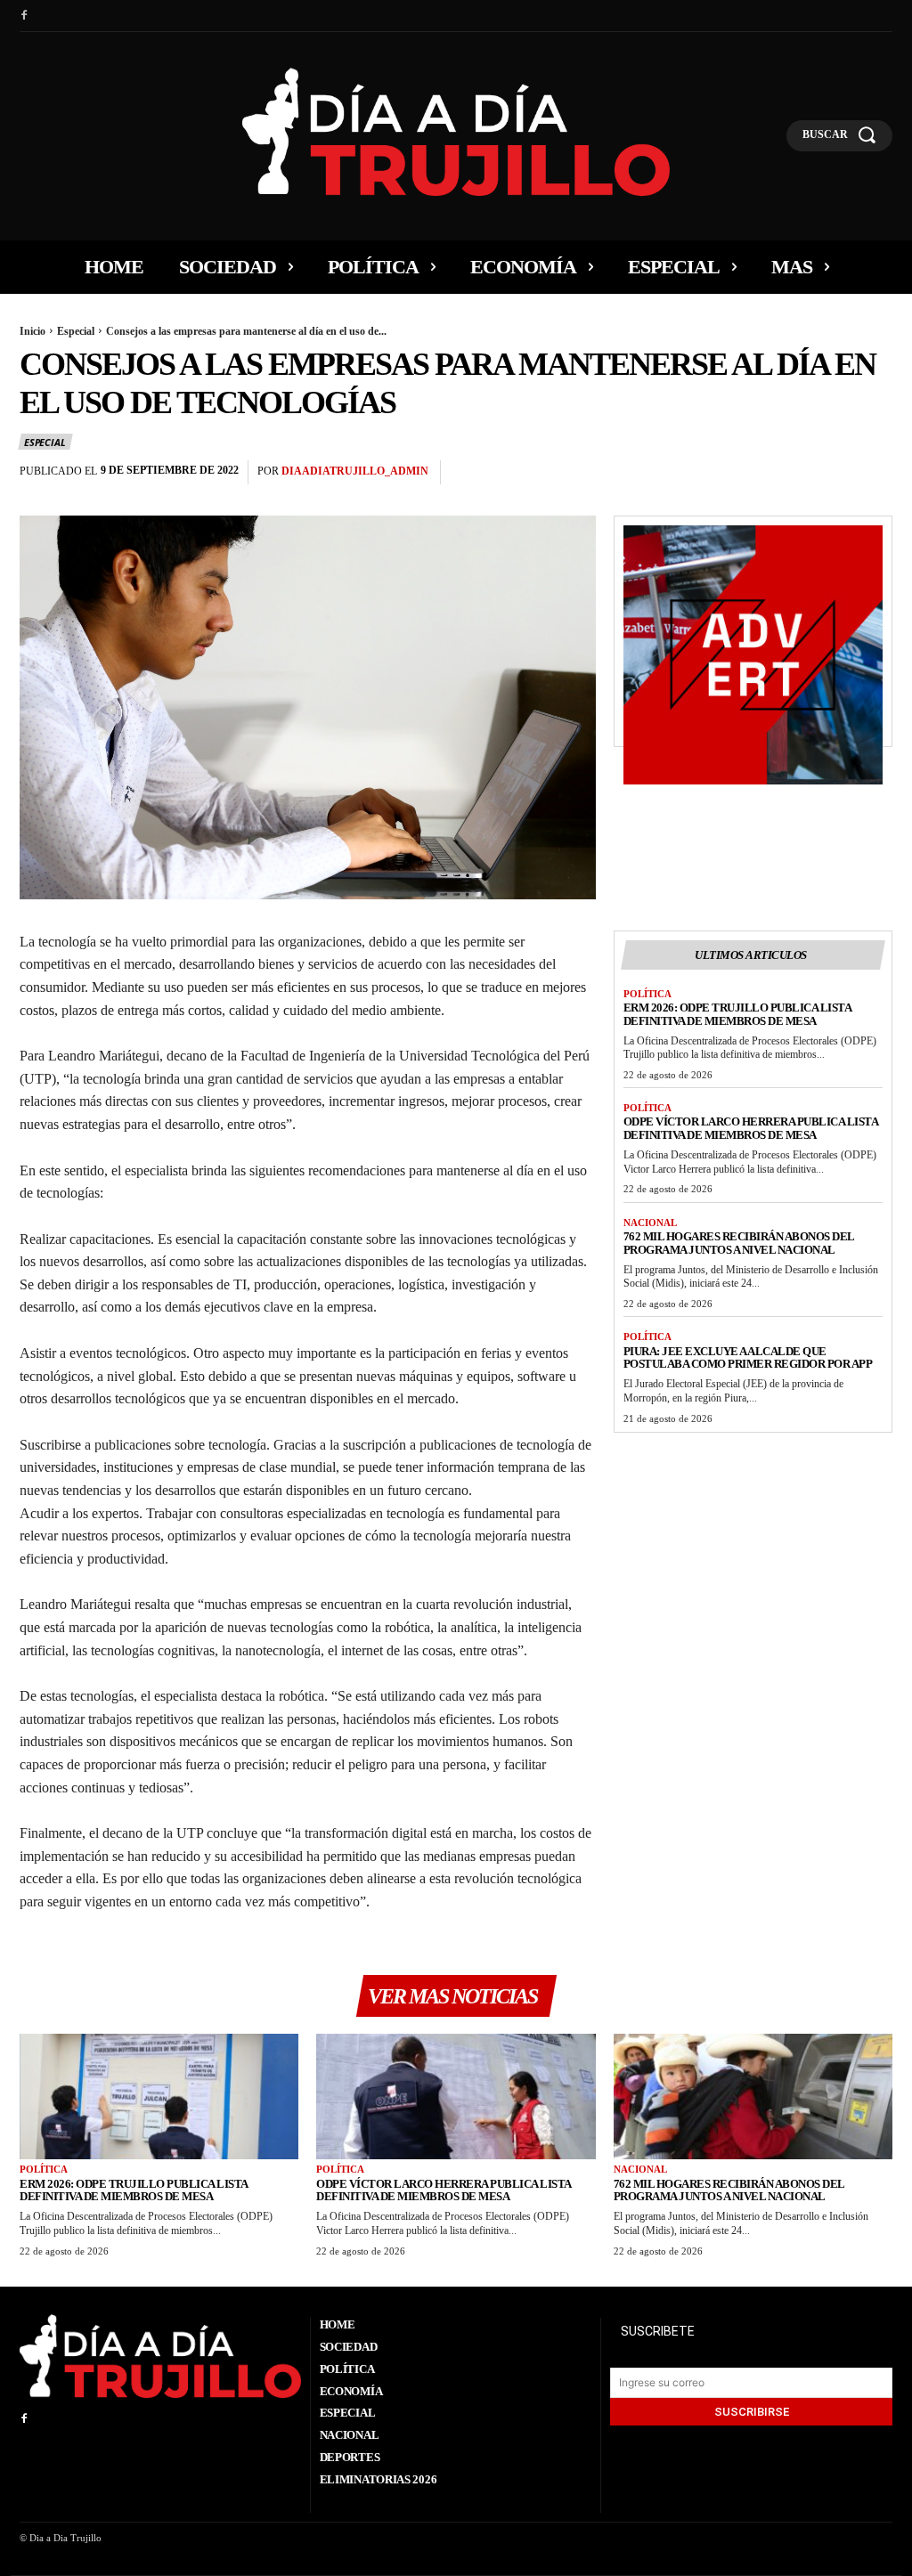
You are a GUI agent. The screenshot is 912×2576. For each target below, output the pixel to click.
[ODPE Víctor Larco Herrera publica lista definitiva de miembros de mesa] (456, 2097)
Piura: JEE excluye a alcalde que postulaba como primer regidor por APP (748, 1358)
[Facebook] (24, 16)
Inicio (33, 331)
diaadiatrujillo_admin (355, 471)
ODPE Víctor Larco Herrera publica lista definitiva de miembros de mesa (751, 1128)
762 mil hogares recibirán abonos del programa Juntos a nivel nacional (739, 1243)
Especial (76, 331)
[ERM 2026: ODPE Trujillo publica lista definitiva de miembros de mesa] (159, 2097)
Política (647, 994)
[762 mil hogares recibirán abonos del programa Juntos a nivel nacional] (753, 2097)
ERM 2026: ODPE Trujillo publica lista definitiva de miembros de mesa (738, 1014)
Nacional (650, 1223)
